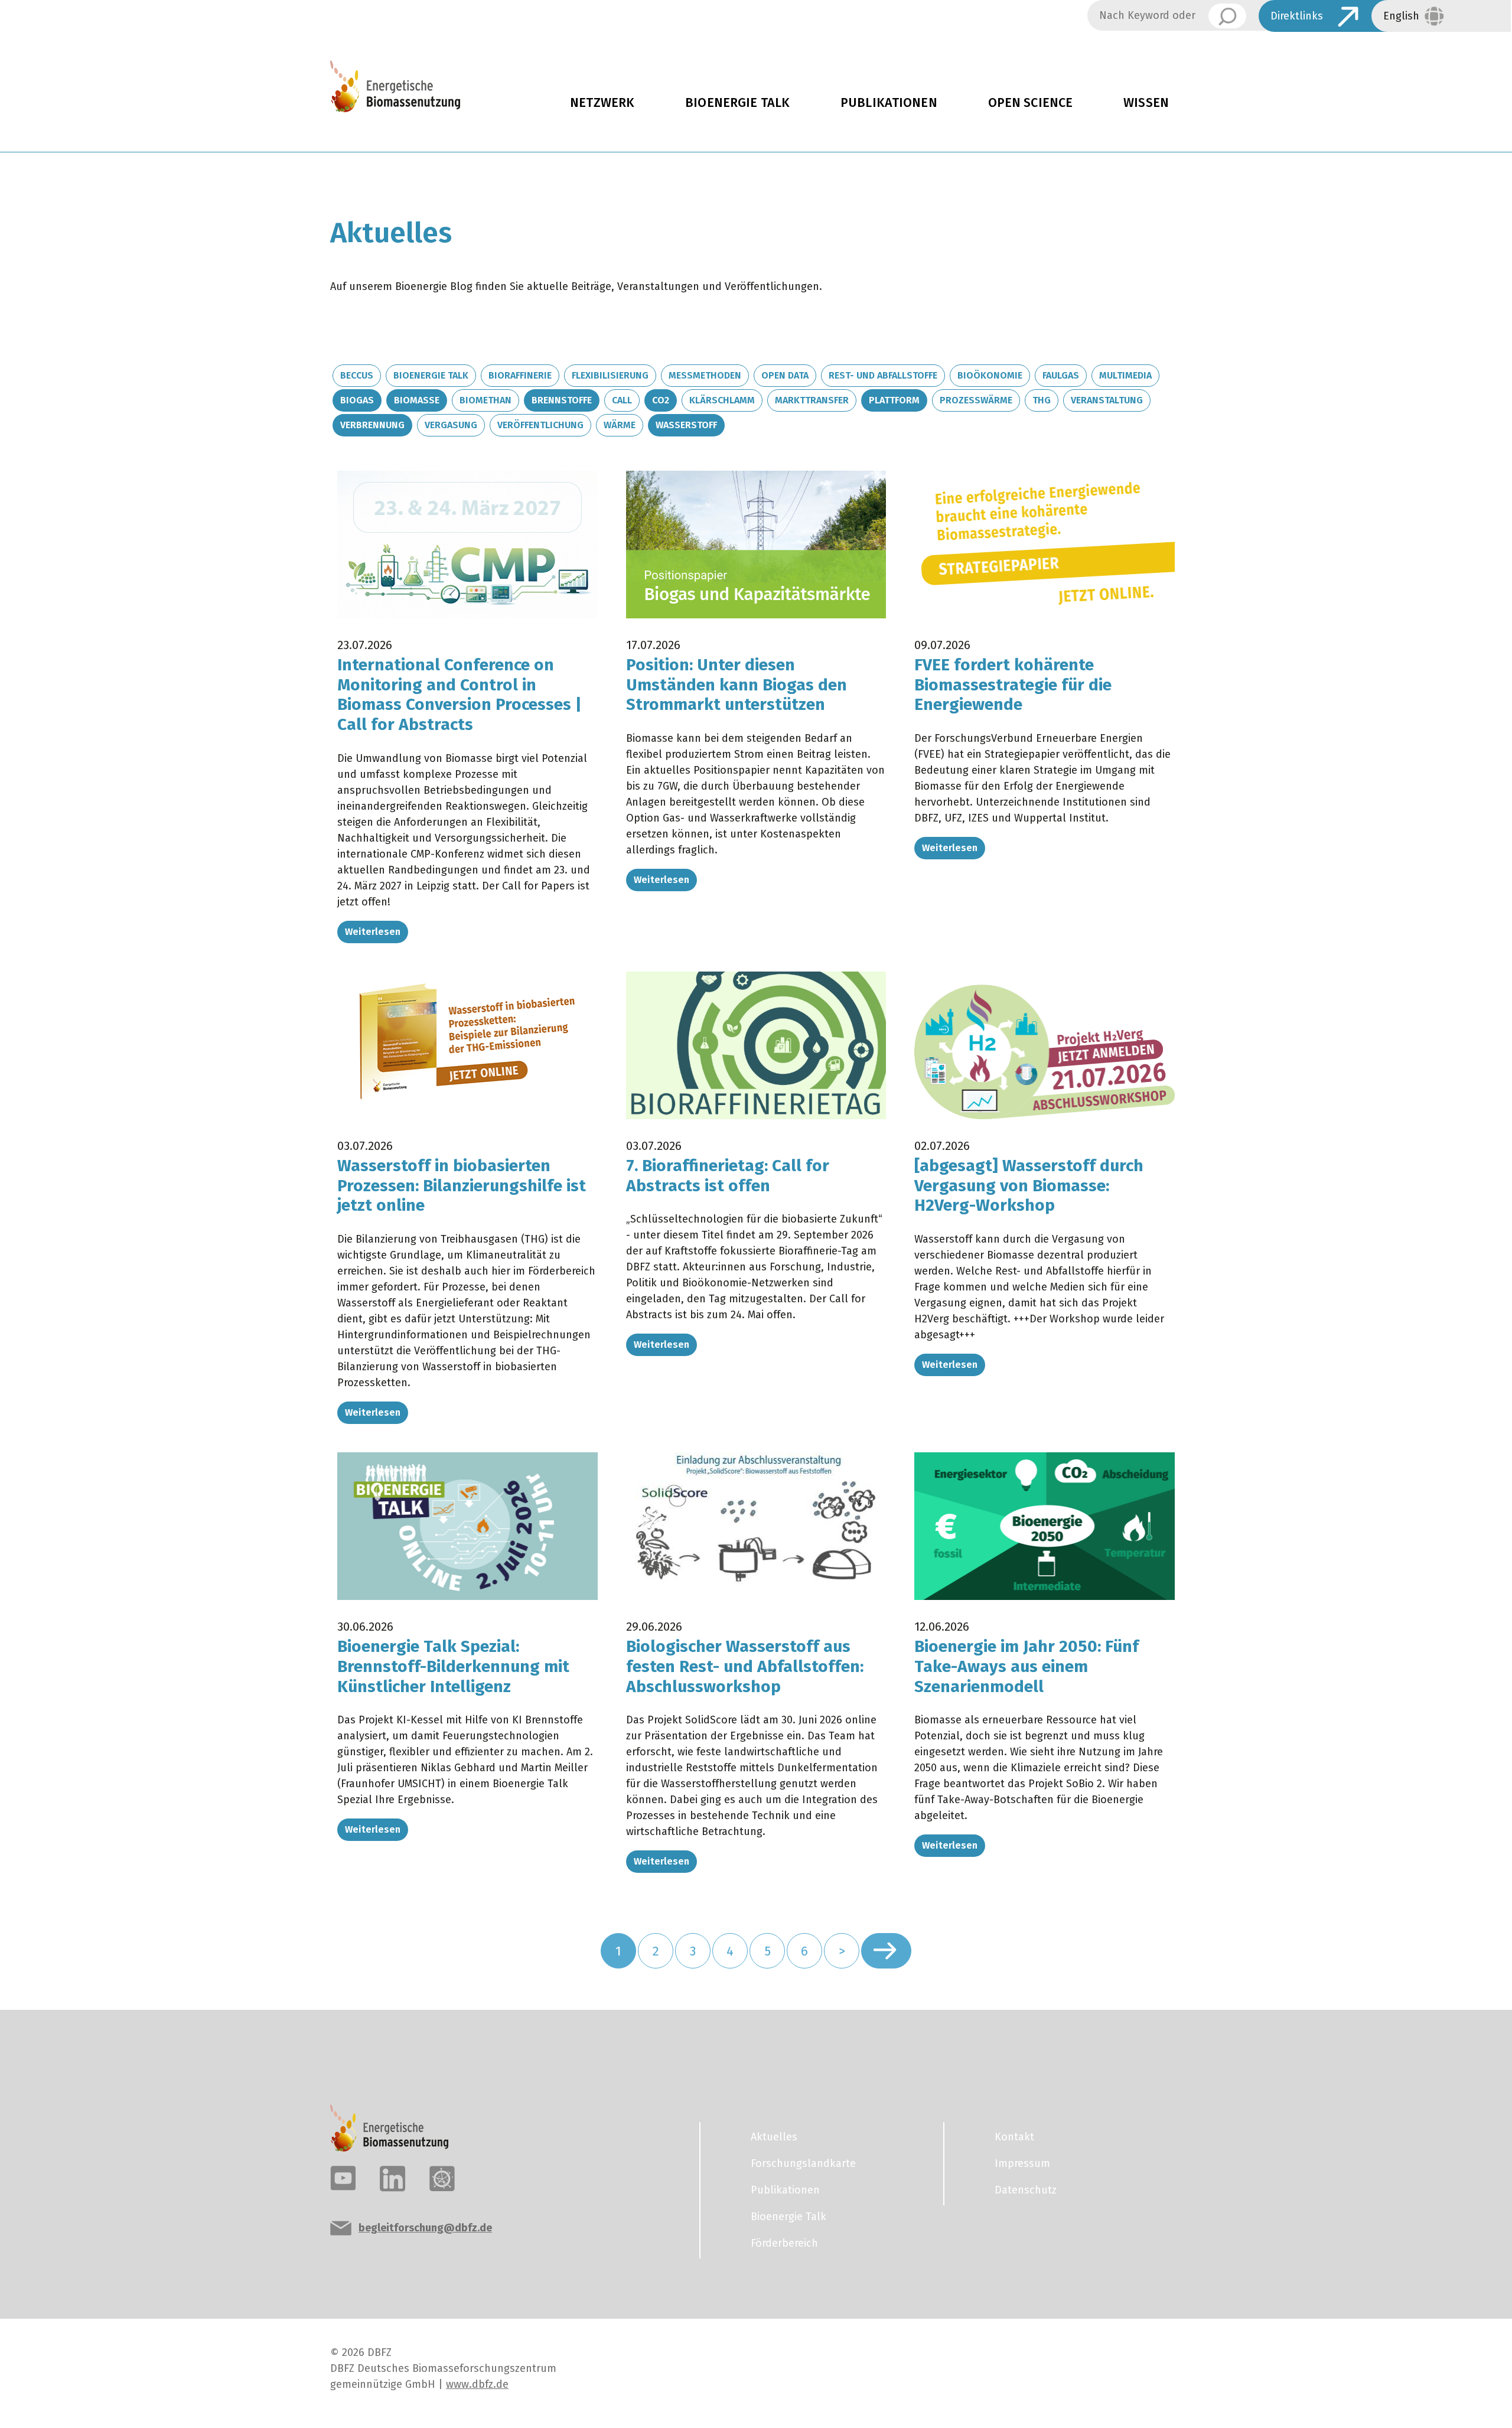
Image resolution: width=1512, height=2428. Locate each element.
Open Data (785, 375)
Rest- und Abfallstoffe (883, 375)
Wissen (1146, 103)
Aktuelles (774, 2137)
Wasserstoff (686, 425)
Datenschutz (1026, 2190)
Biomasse (417, 400)
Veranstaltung (1107, 400)
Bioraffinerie (520, 375)
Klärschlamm (722, 400)
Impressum (1022, 2163)
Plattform (894, 400)
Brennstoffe (562, 400)
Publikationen (889, 103)
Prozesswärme (976, 400)
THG (1042, 400)
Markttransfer (812, 400)
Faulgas (1061, 375)
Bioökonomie (990, 375)
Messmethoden (705, 375)
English (1401, 16)
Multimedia (1125, 375)
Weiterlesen (373, 932)
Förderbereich (784, 2243)
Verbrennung (372, 425)
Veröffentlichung (540, 425)
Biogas (357, 400)
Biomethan (485, 400)
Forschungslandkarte (803, 2163)
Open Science (1031, 103)
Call (622, 400)
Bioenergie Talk (737, 103)
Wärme (620, 425)
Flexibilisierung (610, 375)
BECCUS (357, 375)
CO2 (661, 400)
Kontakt (1014, 2137)
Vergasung (451, 425)
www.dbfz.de (477, 2384)
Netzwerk (602, 103)
